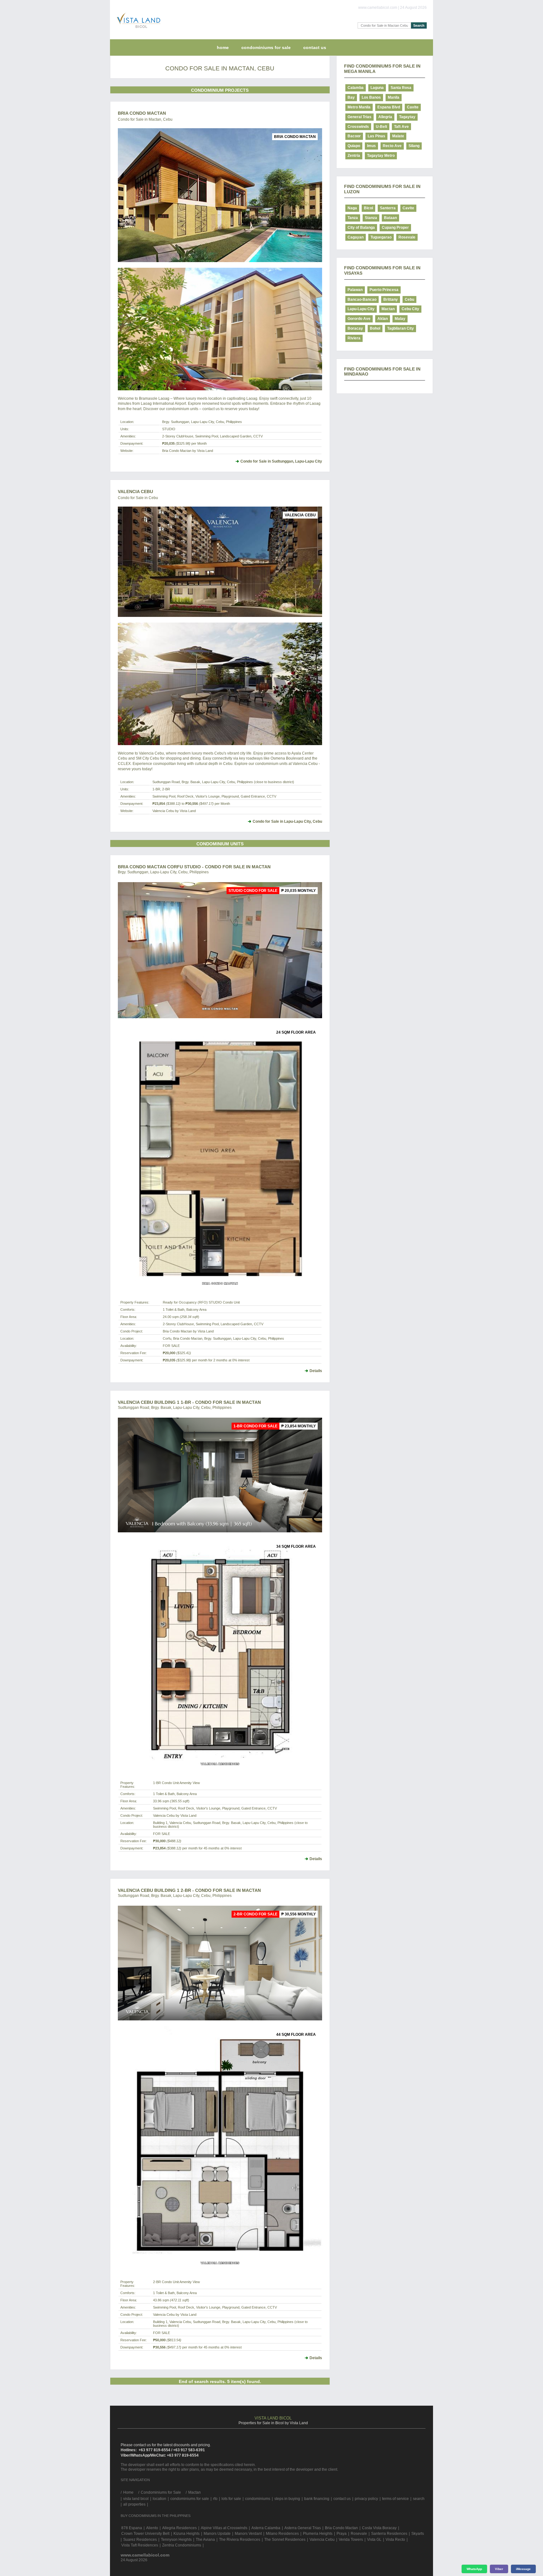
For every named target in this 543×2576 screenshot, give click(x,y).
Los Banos (371, 97)
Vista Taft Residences (140, 2545)
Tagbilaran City (400, 328)
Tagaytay (407, 117)
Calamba (356, 88)
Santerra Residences (389, 2534)
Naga (352, 208)
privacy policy (366, 2499)
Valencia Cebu (135, 492)
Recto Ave (392, 146)
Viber (499, 2569)
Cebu (409, 299)
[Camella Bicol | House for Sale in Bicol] (137, 30)
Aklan (383, 319)
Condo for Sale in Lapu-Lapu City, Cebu (287, 821)
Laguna (377, 88)
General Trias (359, 117)
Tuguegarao (381, 237)
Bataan (390, 218)
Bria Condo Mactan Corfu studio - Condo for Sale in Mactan (194, 867)
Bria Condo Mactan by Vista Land (188, 451)
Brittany (391, 299)
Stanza (371, 218)
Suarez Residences (140, 2540)
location (159, 2499)
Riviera (354, 338)
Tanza (353, 218)
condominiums (258, 2499)
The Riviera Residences (240, 2540)
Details (316, 1371)
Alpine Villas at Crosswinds (224, 2528)
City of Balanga (361, 228)
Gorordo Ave (359, 319)
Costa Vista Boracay (379, 2528)
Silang (414, 146)
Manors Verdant (248, 2534)
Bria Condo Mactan (142, 113)
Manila (394, 97)
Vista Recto (395, 2540)
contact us (315, 47)
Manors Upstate (217, 2534)
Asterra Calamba (266, 2528)
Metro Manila (359, 107)
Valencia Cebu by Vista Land (174, 811)
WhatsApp (474, 2569)
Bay (351, 97)
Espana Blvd (389, 107)
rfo (215, 2499)
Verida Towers (351, 2540)
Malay (400, 319)
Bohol (375, 328)
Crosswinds (358, 127)
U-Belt (381, 127)
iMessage (523, 2569)
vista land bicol (136, 2499)
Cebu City (410, 309)
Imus (371, 146)
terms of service (395, 2499)
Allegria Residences (179, 2528)
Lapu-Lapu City (361, 309)
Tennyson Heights (176, 2540)
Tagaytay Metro (381, 156)
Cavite (413, 107)
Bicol (368, 208)
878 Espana (132, 2528)
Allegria (385, 117)
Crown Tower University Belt (145, 2534)
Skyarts (418, 2534)
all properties (134, 2504)
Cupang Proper (395, 228)
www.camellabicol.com (145, 2555)
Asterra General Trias (303, 2528)
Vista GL (374, 2540)
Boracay (355, 328)
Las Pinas (376, 136)
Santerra (388, 208)
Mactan (388, 309)
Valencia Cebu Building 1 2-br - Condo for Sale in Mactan (189, 1890)
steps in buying (287, 2499)
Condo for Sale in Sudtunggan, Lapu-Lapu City (281, 461)
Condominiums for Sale (266, 47)
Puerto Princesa (384, 290)
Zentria (354, 156)
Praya (342, 2534)
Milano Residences (282, 2534)
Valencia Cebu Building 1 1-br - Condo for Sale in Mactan (189, 1402)
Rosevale (407, 237)
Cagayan (356, 237)
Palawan (355, 290)
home (223, 47)
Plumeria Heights (318, 2534)
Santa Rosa (401, 88)
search (419, 2499)
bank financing (317, 2499)
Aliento (152, 2528)
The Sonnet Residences (285, 2540)
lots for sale (231, 2499)
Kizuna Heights (186, 2534)
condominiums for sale (190, 2499)
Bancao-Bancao (362, 299)
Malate (398, 136)
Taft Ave (401, 127)
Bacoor (354, 136)
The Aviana (205, 2540)
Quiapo (354, 146)
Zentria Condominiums (182, 2545)
